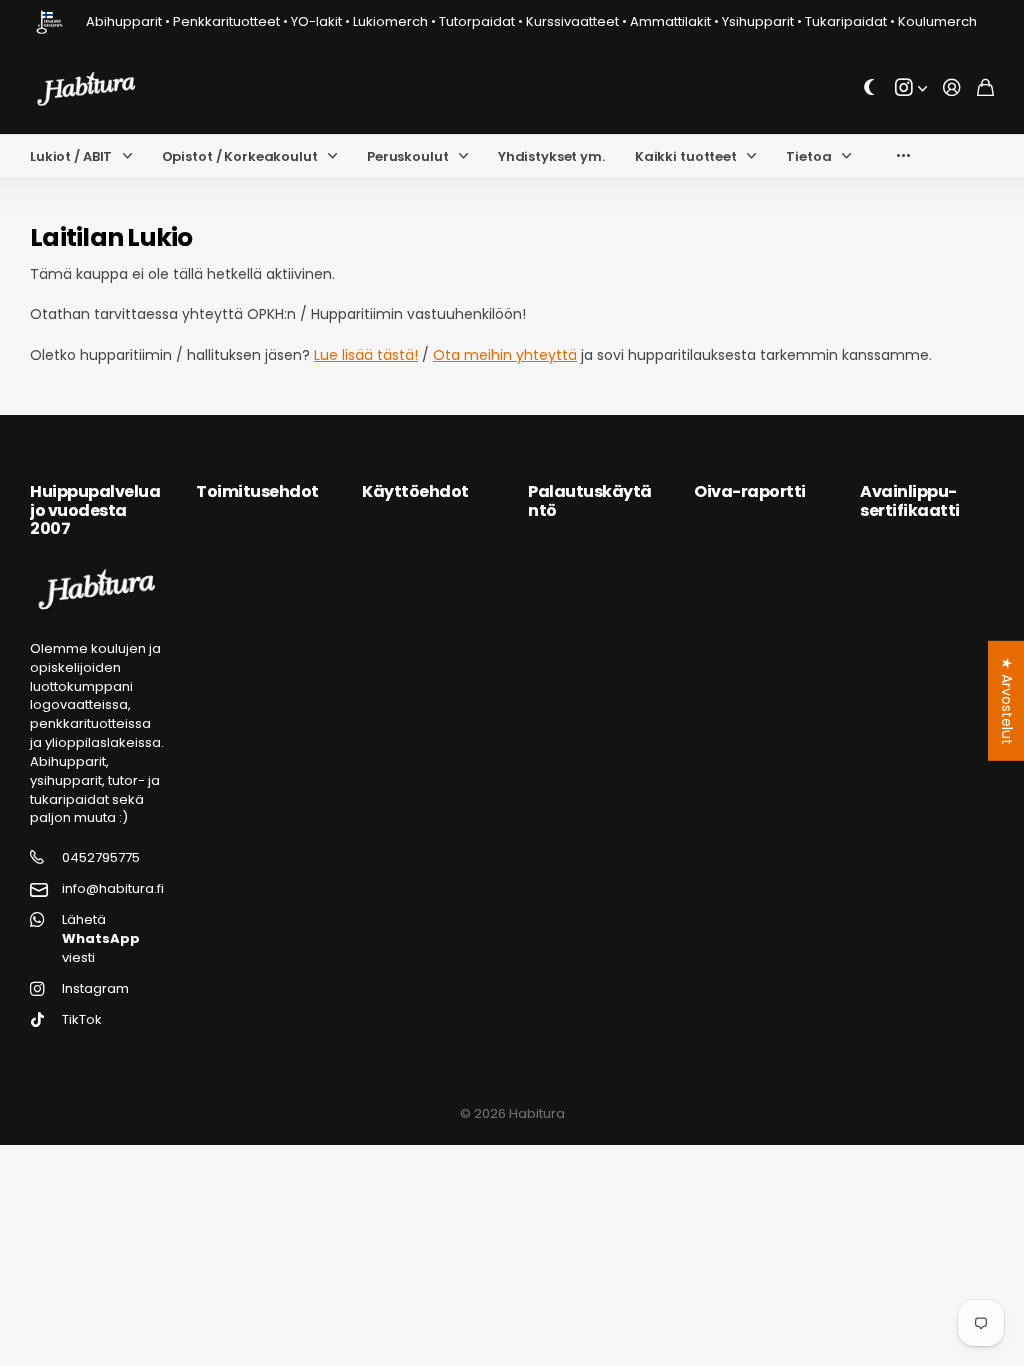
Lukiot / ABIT (71, 156)
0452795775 (101, 858)
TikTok (82, 1020)
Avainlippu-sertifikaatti (910, 500)
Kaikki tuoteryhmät (132, 156)
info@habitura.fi (113, 889)
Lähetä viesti (101, 939)
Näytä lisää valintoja (903, 156)
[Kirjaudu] (952, 88)
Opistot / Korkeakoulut (240, 156)
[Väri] (870, 88)
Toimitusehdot (257, 491)
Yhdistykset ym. (551, 156)
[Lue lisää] (911, 88)
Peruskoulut (408, 156)
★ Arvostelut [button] (1007, 701)
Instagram (95, 989)
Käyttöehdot (415, 491)
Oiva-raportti (750, 491)
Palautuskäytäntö (590, 500)
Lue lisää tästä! (366, 355)
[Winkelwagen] (985, 88)
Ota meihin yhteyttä (505, 355)
